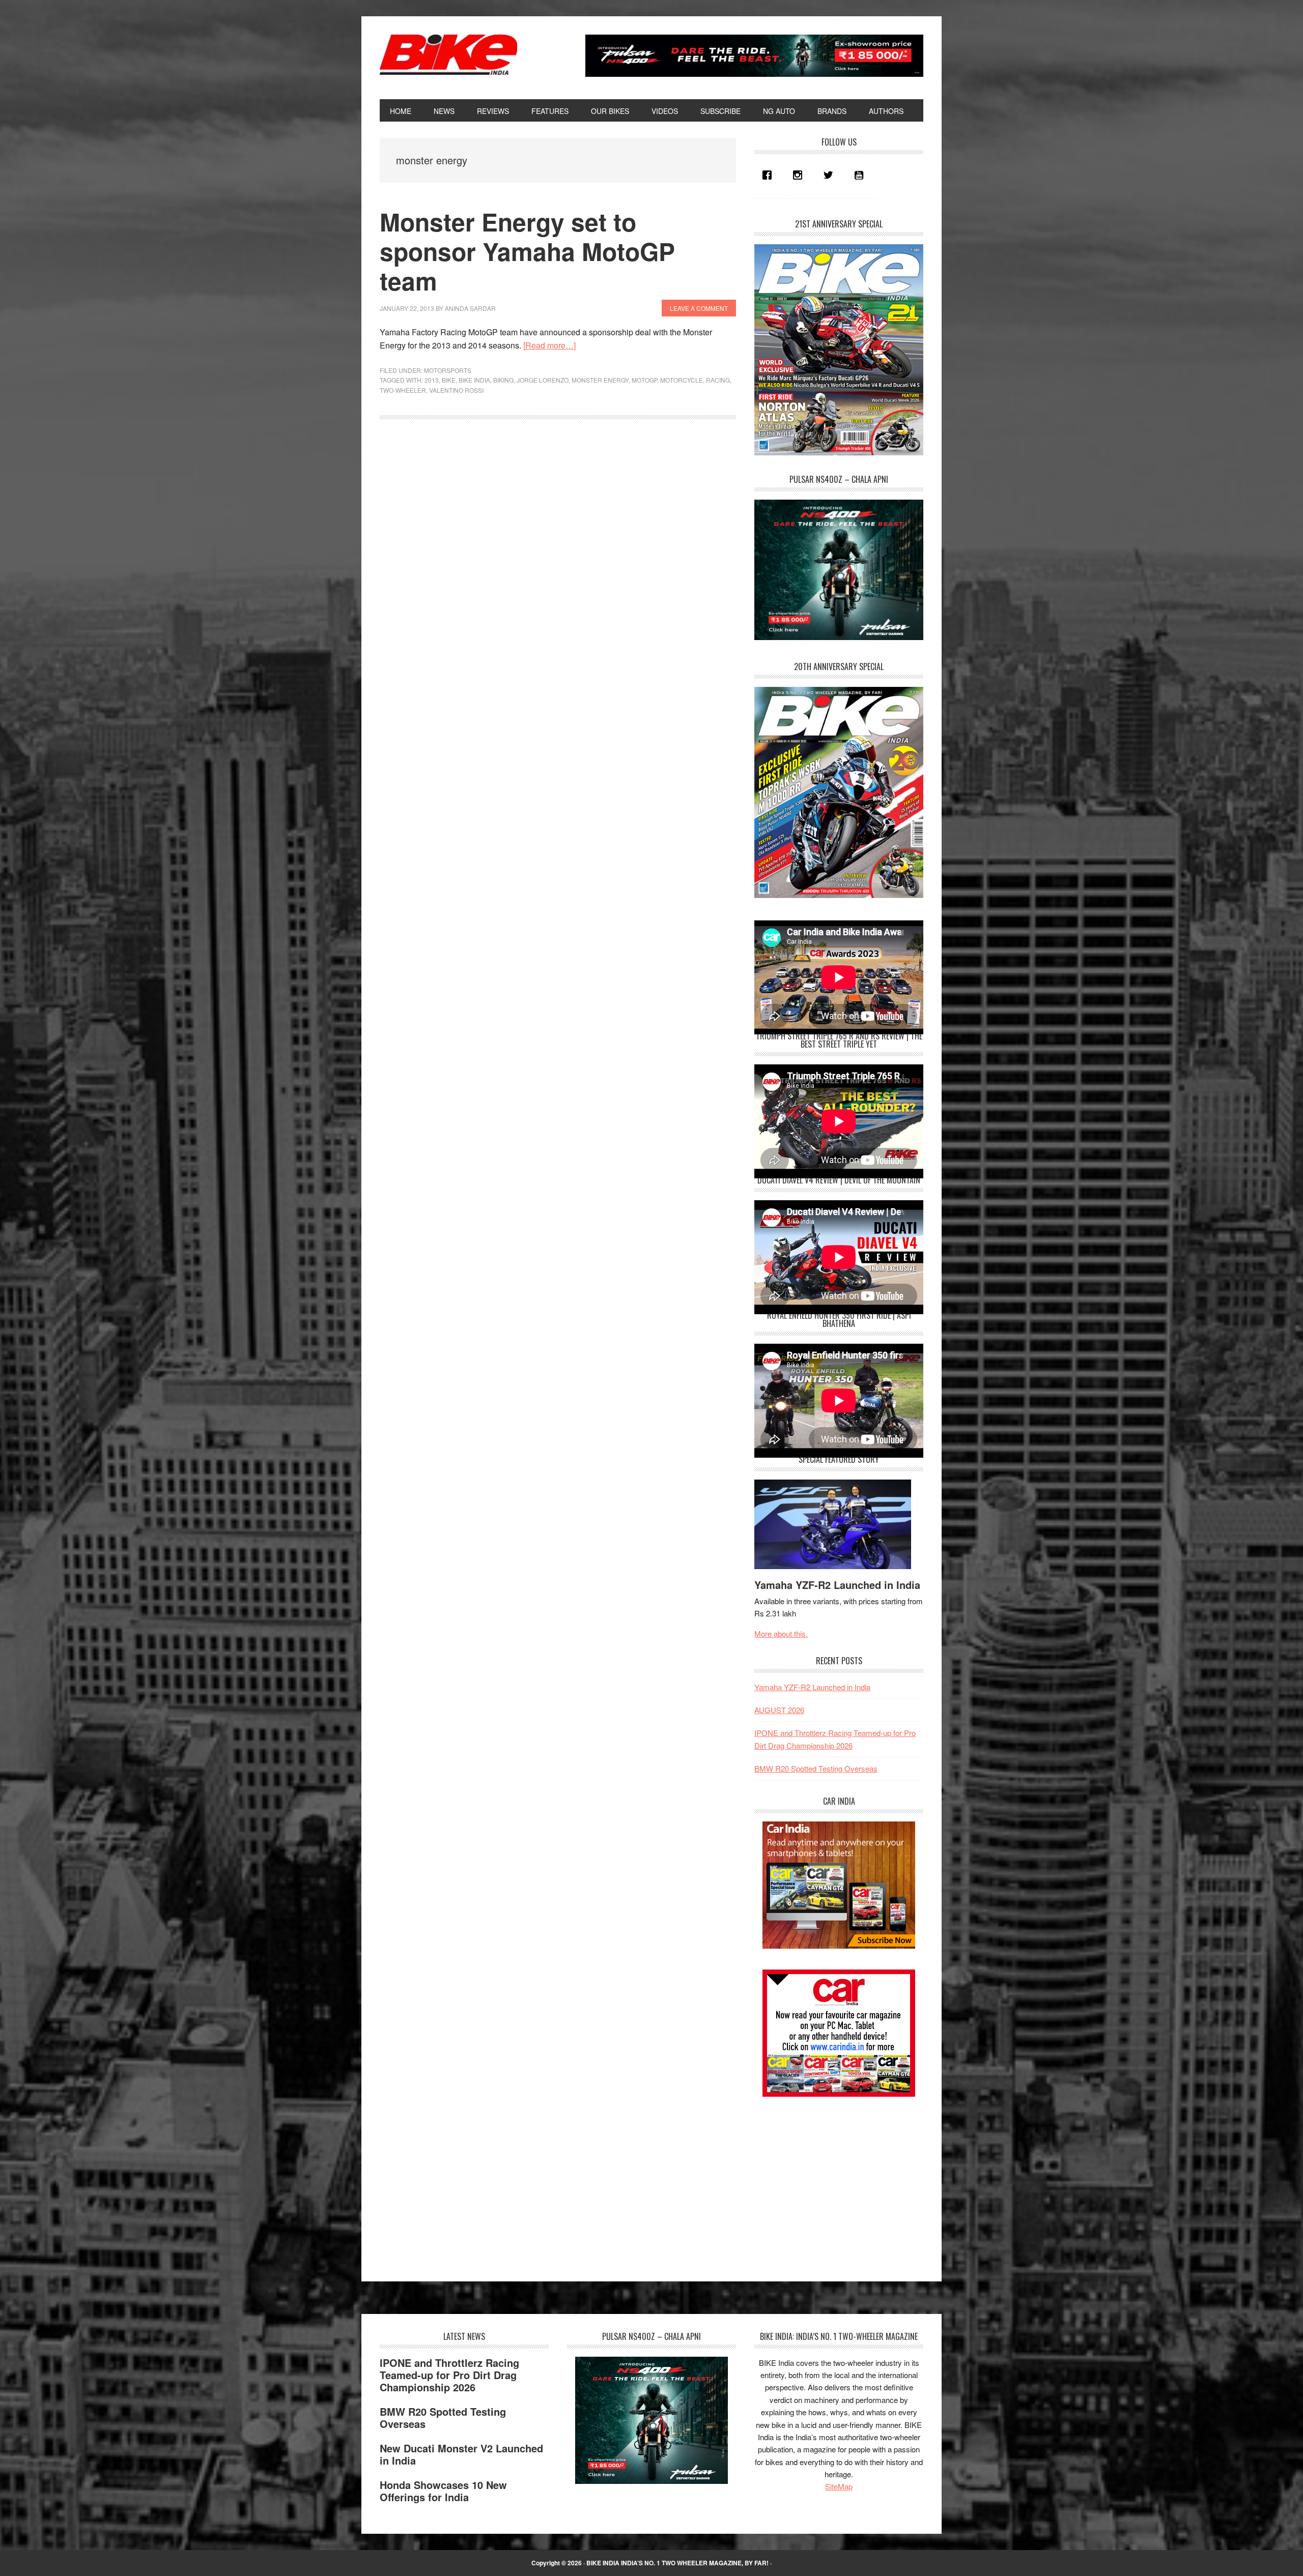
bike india (474, 380)
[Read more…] (549, 345)
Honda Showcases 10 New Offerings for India (443, 2491)
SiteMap (839, 2486)
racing (718, 380)
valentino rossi (456, 390)
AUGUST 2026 (779, 1710)
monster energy (600, 380)
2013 (432, 380)
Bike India (448, 55)
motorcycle (682, 380)
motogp (644, 380)
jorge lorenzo (543, 380)
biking (503, 380)
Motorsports (448, 370)
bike (449, 380)
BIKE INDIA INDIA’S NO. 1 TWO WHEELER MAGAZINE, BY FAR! (677, 2563)
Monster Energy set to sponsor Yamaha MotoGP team (527, 251)
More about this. (781, 1633)
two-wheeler (403, 390)
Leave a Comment (699, 308)
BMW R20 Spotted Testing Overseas (816, 1768)
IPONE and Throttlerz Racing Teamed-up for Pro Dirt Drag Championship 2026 (449, 2375)
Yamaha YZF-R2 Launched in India (837, 1585)
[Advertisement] (831, 2180)
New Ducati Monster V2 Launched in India (461, 2454)
